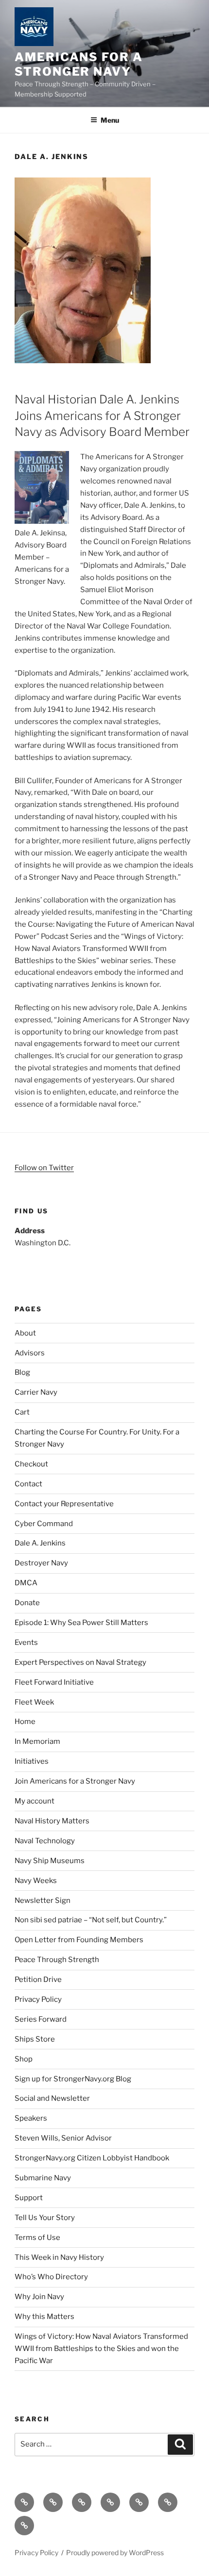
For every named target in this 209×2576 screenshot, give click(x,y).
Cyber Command (44, 1524)
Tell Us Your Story (45, 2218)
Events (26, 1642)
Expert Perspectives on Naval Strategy (80, 1662)
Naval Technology (45, 1841)
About (25, 1333)
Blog (22, 1372)
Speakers (31, 2118)
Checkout (31, 1464)
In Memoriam (37, 1741)
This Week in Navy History (59, 2257)
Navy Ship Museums (50, 1861)
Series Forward (41, 2019)
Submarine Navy (43, 2178)
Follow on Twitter (44, 1168)
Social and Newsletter (52, 2098)
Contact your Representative (64, 1504)
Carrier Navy (36, 1392)
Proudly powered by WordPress (115, 2552)
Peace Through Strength (57, 1960)
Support (29, 2198)
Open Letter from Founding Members (79, 1940)
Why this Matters (44, 2317)
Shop (24, 2059)
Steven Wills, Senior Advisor (63, 2138)
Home (25, 1722)
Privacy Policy (38, 1999)
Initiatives (32, 1761)
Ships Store (35, 2039)
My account (35, 1801)
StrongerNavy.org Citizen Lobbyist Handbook (92, 2158)
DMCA (26, 1583)
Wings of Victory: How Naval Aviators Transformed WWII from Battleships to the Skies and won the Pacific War (101, 2349)
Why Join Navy (39, 2297)
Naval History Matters (52, 1821)
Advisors (30, 1353)
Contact (28, 1484)
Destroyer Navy (41, 1563)
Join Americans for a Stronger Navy (75, 1781)
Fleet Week (34, 1702)
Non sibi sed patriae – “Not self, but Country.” (91, 1920)
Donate (27, 1603)
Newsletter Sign (43, 1900)
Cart (22, 1412)
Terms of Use (37, 2238)
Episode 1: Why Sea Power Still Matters (81, 1623)
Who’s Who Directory (51, 2277)
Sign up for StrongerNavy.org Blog (73, 2079)
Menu (110, 120)
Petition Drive (38, 1980)
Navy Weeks (36, 1881)
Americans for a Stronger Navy (79, 64)
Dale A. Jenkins (40, 1543)
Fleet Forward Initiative (54, 1682)
